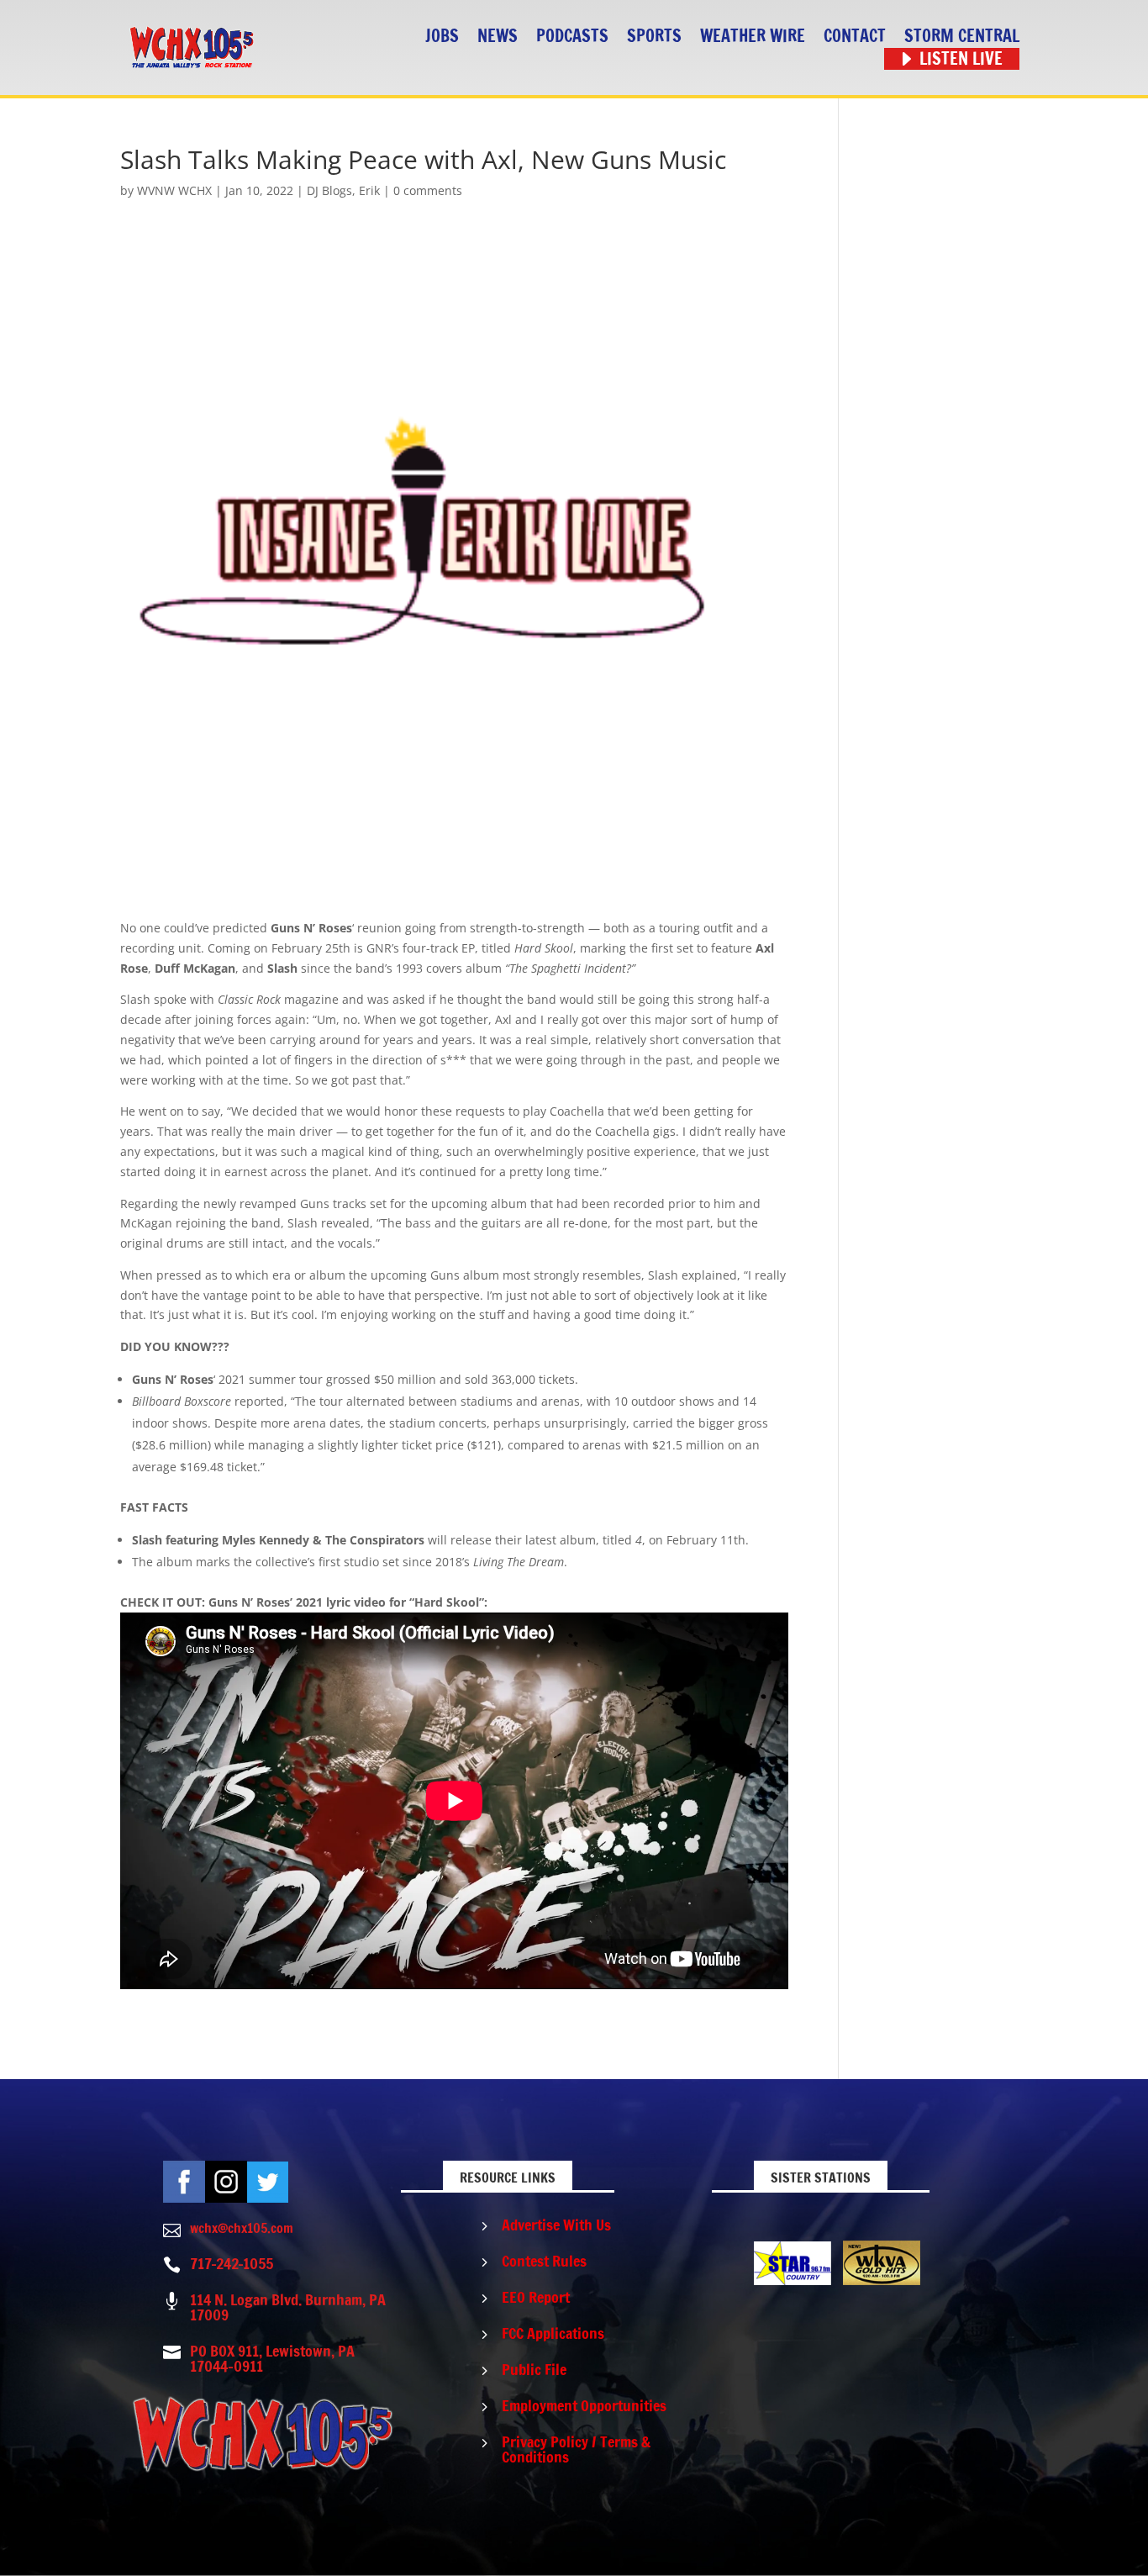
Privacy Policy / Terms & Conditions (576, 2449)
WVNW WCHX (174, 190)
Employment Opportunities (584, 2405)
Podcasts (572, 37)
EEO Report (536, 2297)
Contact (855, 37)
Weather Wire (753, 37)
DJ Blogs (329, 190)
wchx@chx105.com (242, 2228)
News (498, 37)
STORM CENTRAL (962, 37)
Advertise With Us (556, 2225)
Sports (654, 37)
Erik (369, 190)
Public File (534, 2369)
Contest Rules (544, 2261)
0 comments (428, 190)
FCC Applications (553, 2333)
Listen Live (961, 59)
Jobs (442, 37)
